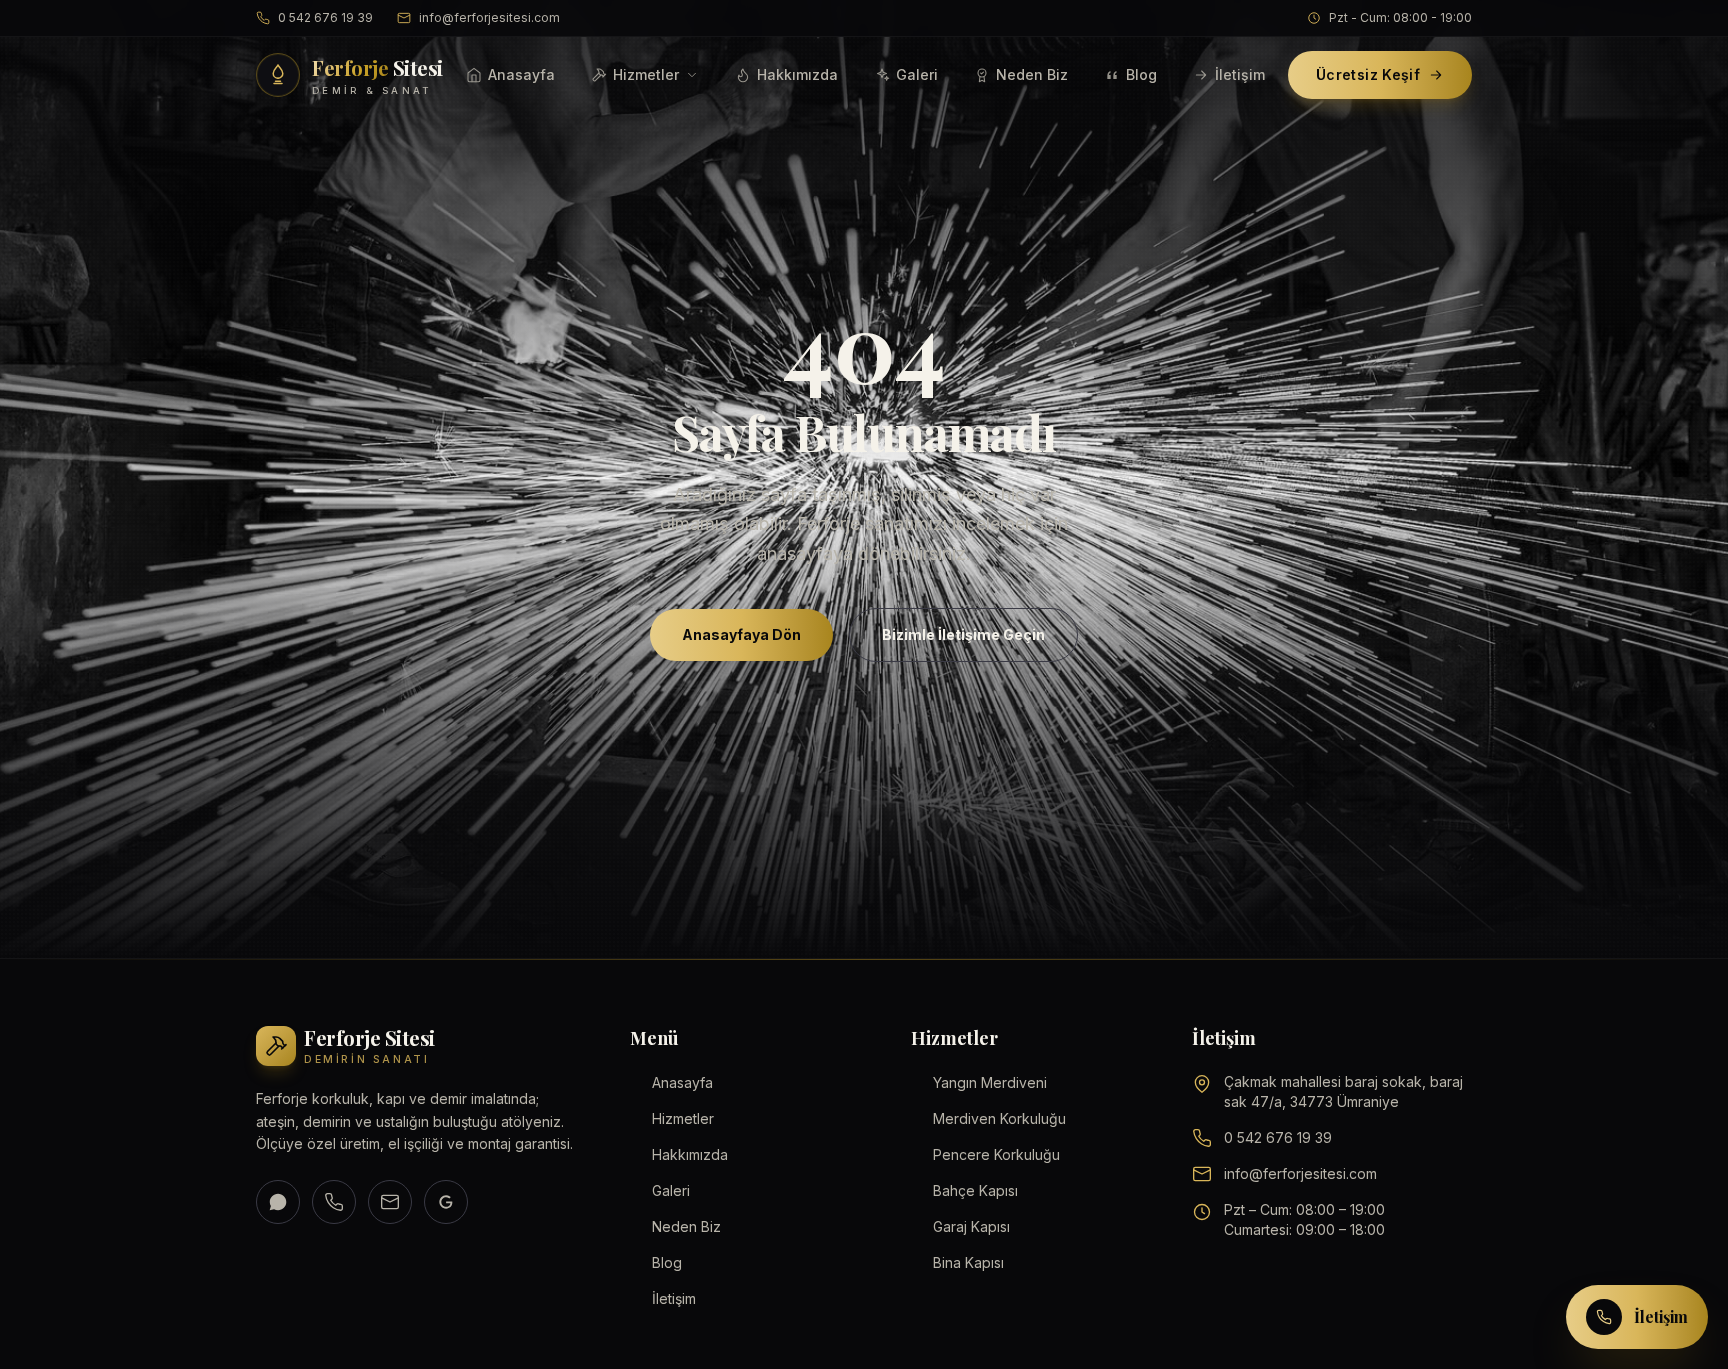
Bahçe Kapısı (975, 1190)
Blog (1141, 74)
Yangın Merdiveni (990, 1082)
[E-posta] (390, 1202)
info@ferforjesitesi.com (489, 17)
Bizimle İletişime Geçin (963, 634)
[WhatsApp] (278, 1202)
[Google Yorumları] (446, 1202)
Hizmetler (646, 74)
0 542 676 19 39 (325, 17)
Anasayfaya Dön (741, 634)
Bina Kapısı (968, 1262)
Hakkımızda (797, 74)
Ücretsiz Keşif (1368, 74)
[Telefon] (334, 1202)
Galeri (917, 74)
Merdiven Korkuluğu (999, 1118)
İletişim (1240, 74)
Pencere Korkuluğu (996, 1154)
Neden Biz (1032, 74)
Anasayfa (521, 74)
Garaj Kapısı (971, 1226)
